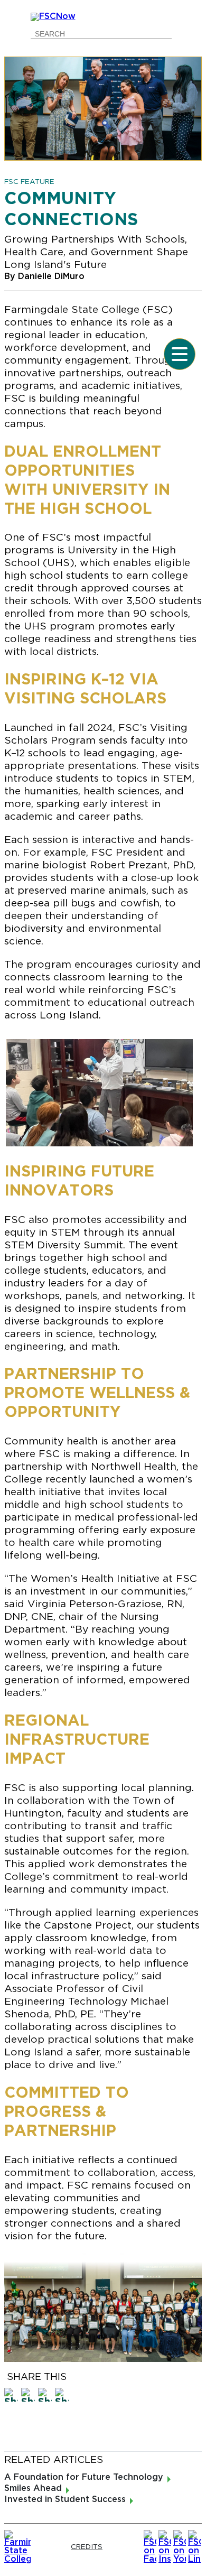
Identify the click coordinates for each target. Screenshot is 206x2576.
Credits (87, 2547)
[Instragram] (165, 2547)
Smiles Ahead (33, 2489)
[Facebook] (150, 2547)
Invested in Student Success (65, 2500)
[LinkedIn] (194, 2547)
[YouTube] (180, 2547)
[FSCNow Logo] (103, 17)
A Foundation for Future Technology (84, 2477)
